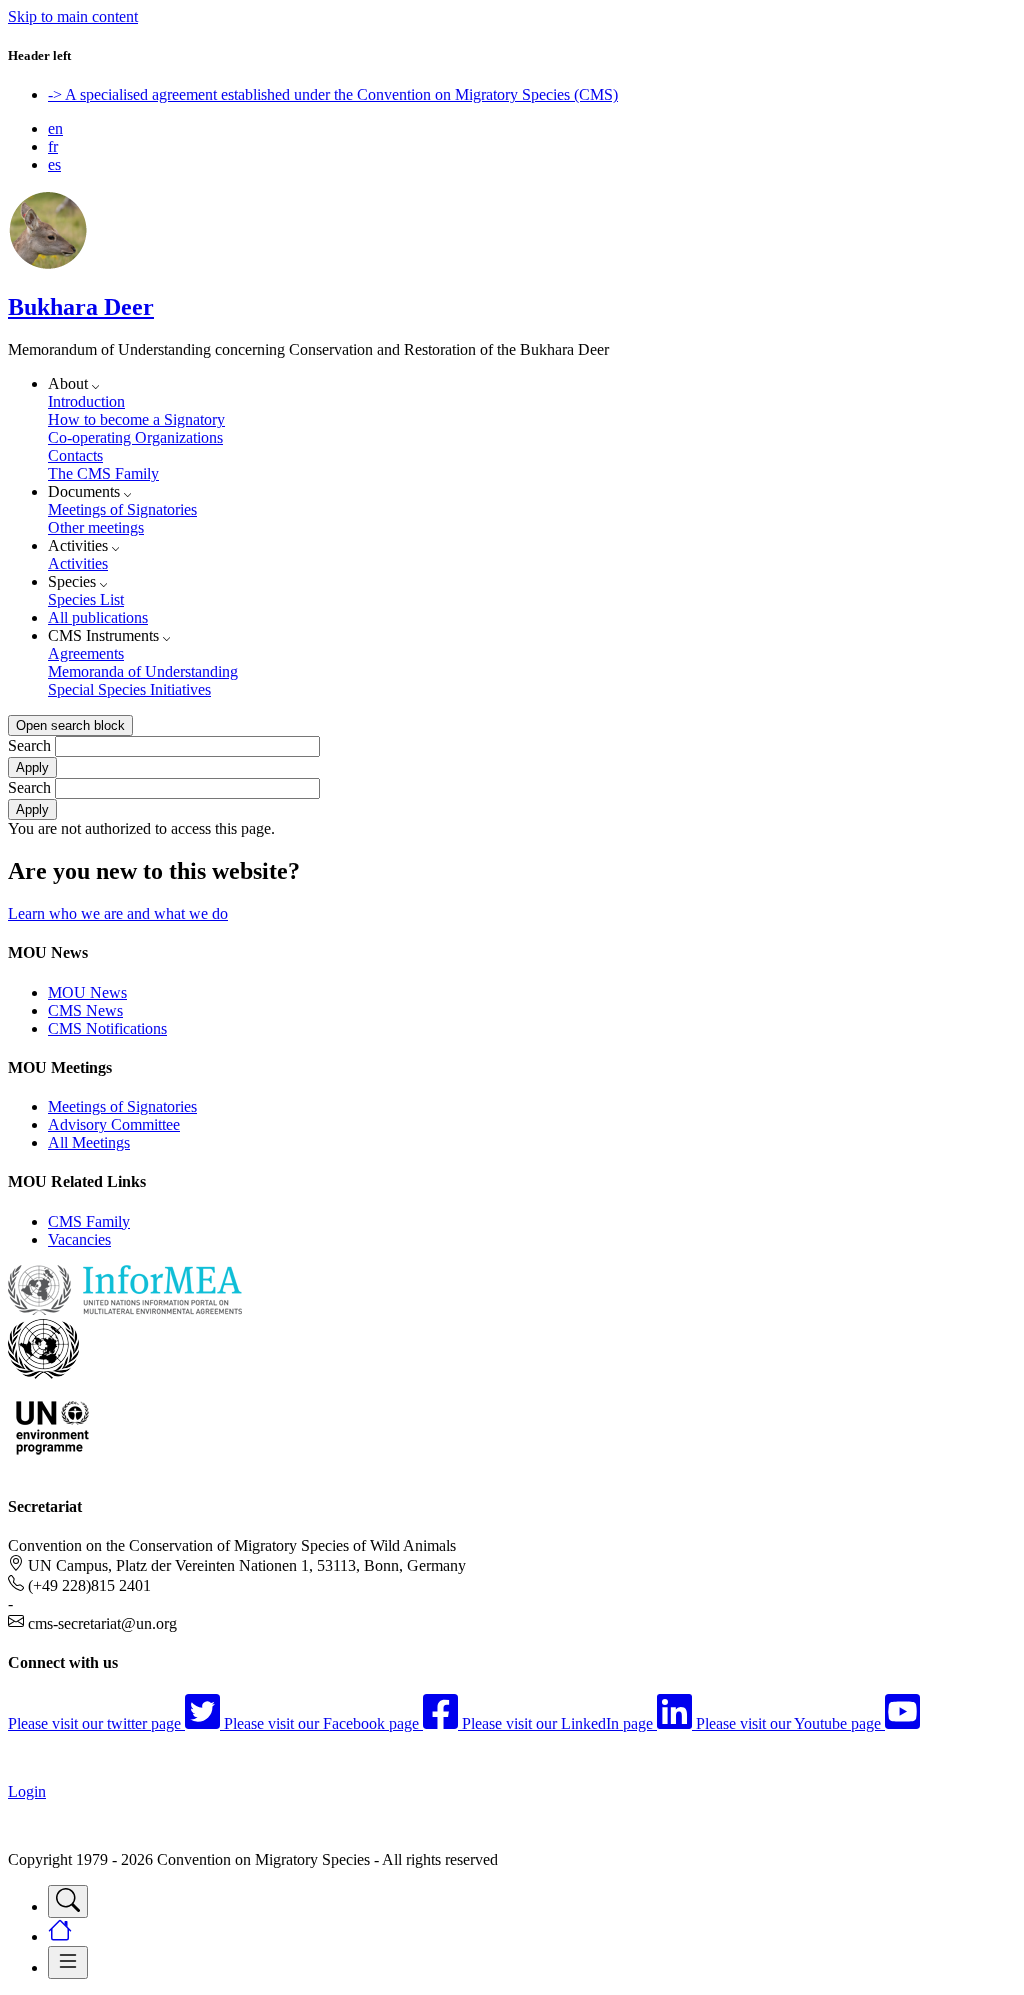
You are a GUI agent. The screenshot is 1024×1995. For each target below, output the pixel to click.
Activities (78, 563)
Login (27, 1791)
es (54, 164)
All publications (98, 617)
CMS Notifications (107, 1028)
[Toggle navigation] (68, 1901)
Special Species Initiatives (129, 689)
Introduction (86, 401)
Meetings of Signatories (122, 509)
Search (29, 745)
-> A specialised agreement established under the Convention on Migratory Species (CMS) (333, 94)
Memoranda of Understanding (143, 671)
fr (53, 146)
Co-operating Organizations (135, 437)
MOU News (87, 992)
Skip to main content (73, 16)
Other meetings (96, 527)
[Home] (48, 264)
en (55, 128)
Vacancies (79, 1239)
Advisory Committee (114, 1124)
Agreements (86, 653)
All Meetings (89, 1142)
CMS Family (89, 1221)
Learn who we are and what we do (118, 913)
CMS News (85, 1010)
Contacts (75, 455)
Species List (86, 599)
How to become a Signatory (136, 419)
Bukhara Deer (81, 307)
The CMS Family (103, 473)
